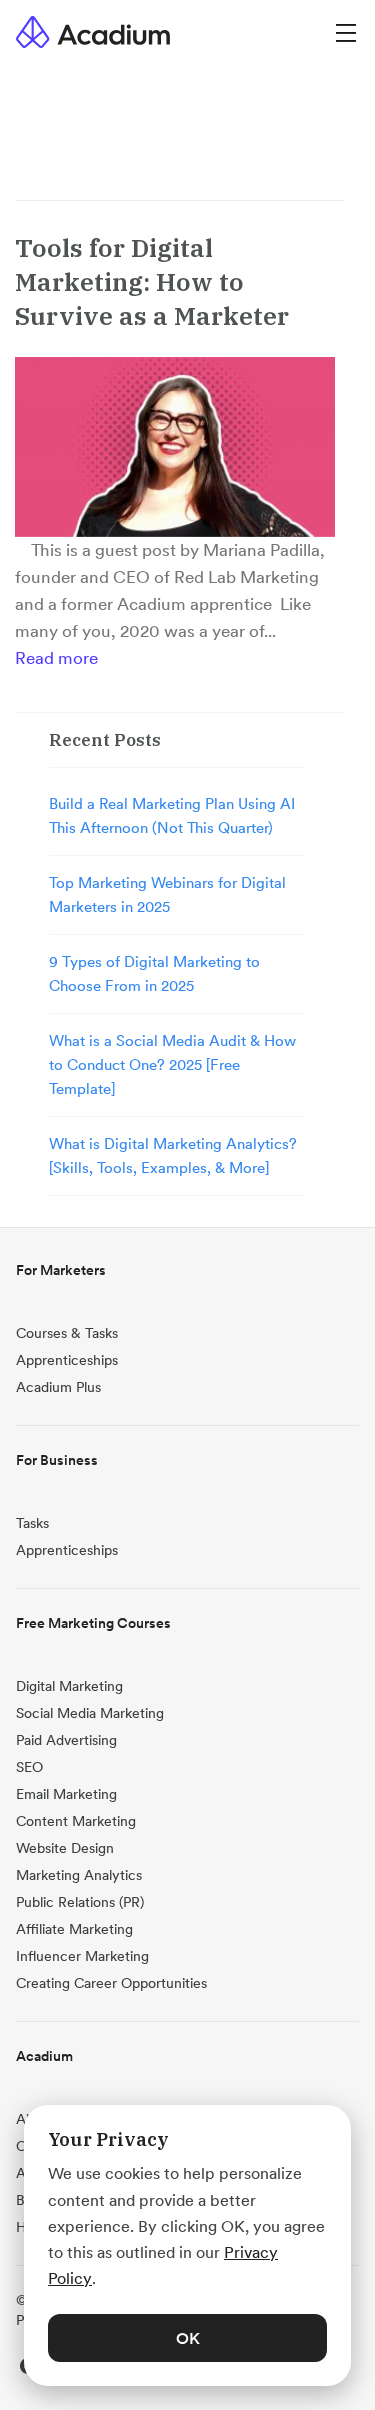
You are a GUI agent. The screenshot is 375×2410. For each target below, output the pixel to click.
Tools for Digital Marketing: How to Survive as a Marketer (152, 281)
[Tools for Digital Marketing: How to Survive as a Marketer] (175, 447)
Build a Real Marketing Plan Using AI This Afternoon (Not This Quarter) (172, 815)
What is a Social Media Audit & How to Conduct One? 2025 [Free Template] (172, 1064)
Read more (56, 658)
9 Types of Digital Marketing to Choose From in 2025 (154, 973)
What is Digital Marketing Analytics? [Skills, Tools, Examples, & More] (173, 1155)
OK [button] (188, 2338)
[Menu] (346, 31)
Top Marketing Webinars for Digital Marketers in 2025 (167, 894)
